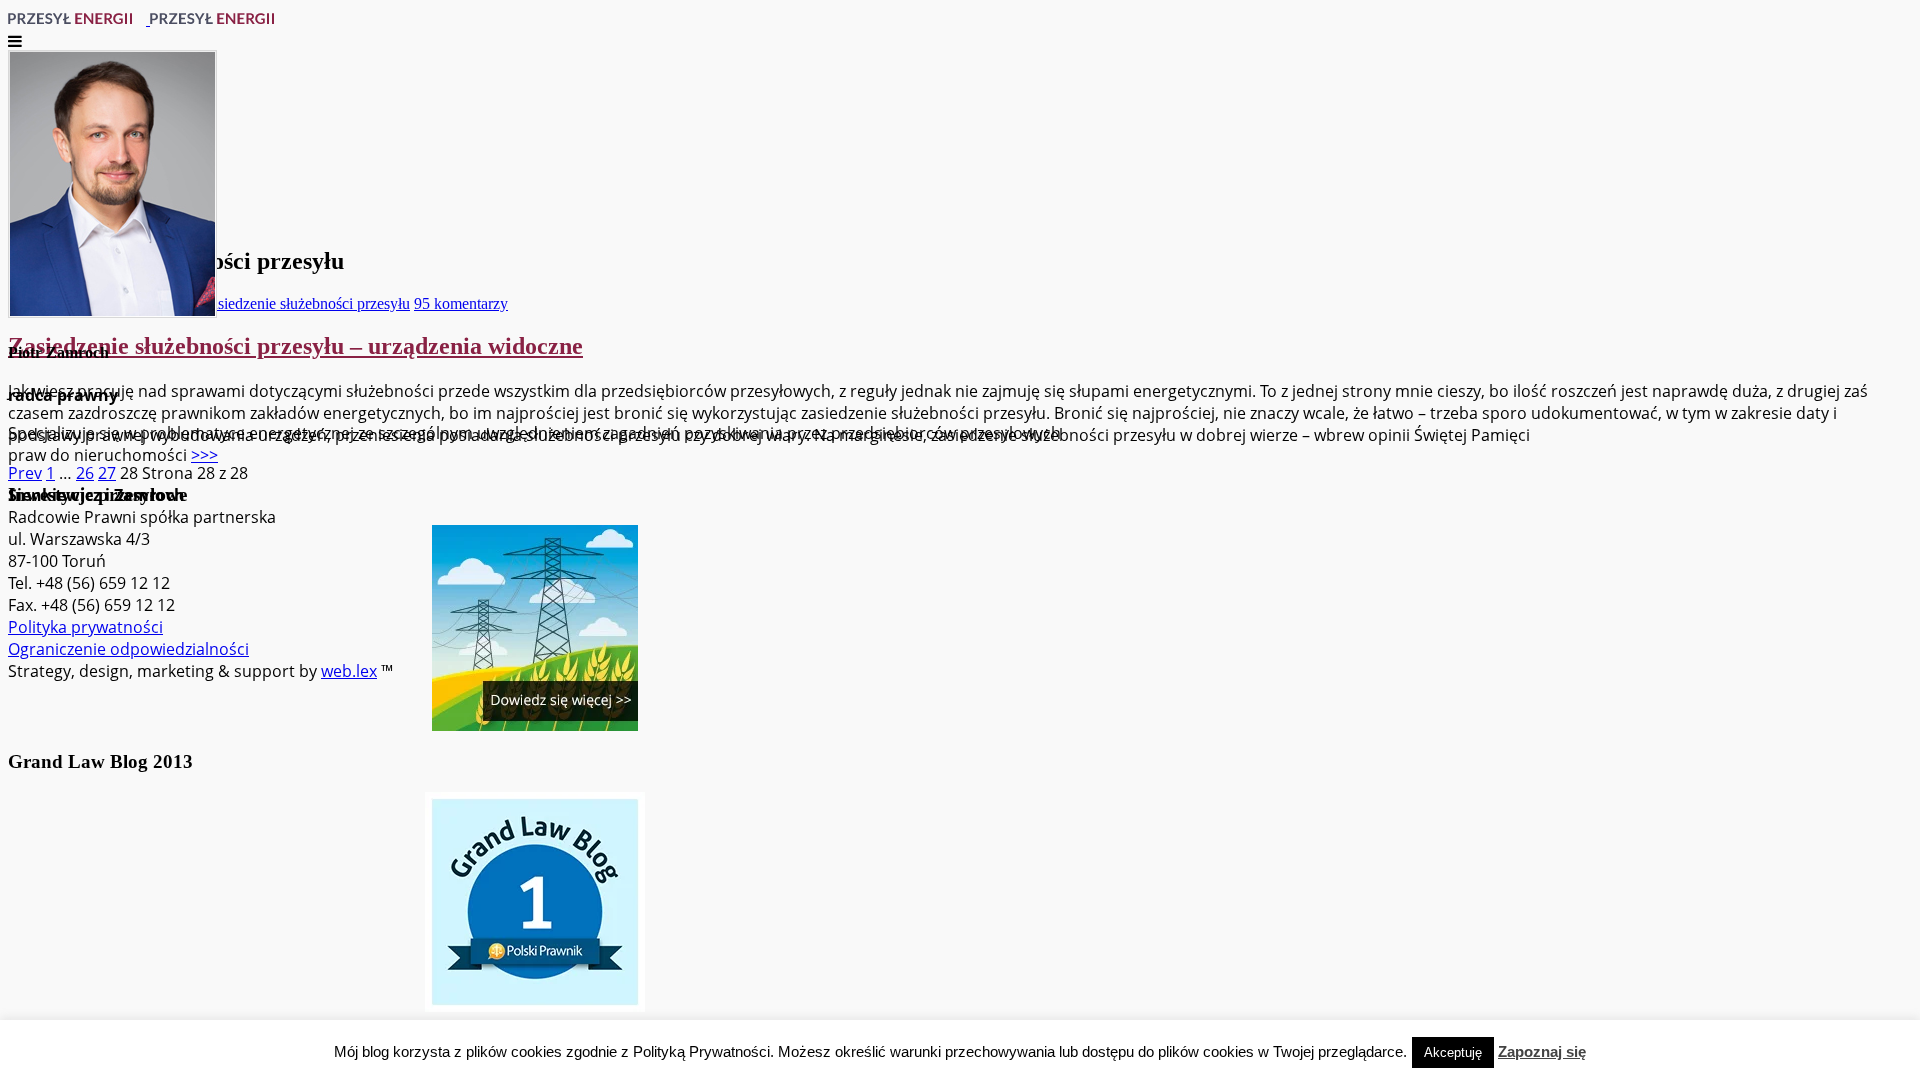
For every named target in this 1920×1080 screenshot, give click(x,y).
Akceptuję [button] (1453, 1052)
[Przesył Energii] (148, 19)
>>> (204, 455)
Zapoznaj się (1542, 1051)
